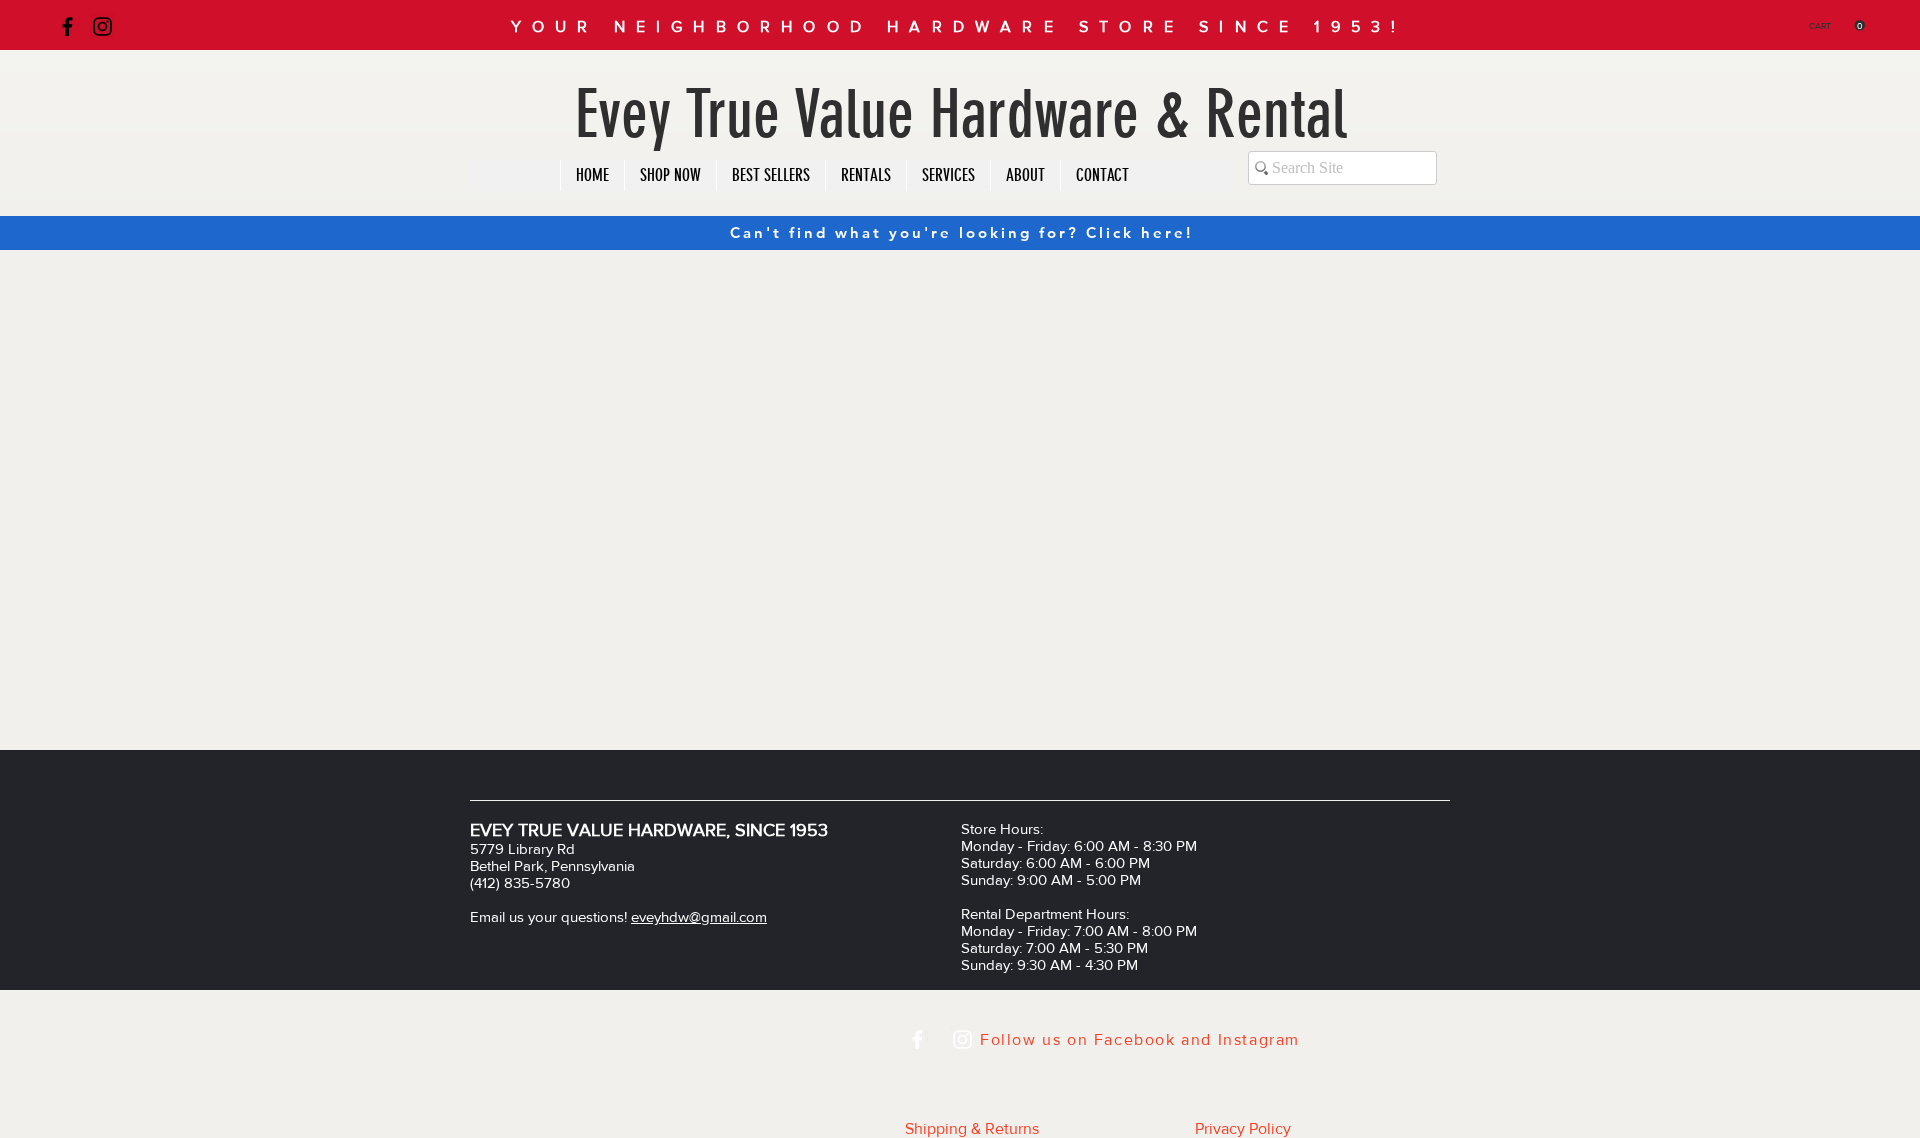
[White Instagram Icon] (962, 1039)
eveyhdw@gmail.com (699, 916)
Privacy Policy (1243, 1128)
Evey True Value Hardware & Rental (961, 114)
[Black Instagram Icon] (102, 26)
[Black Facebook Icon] (67, 26)
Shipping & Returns (972, 1128)
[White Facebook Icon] (917, 1039)
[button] (1837, 25)
